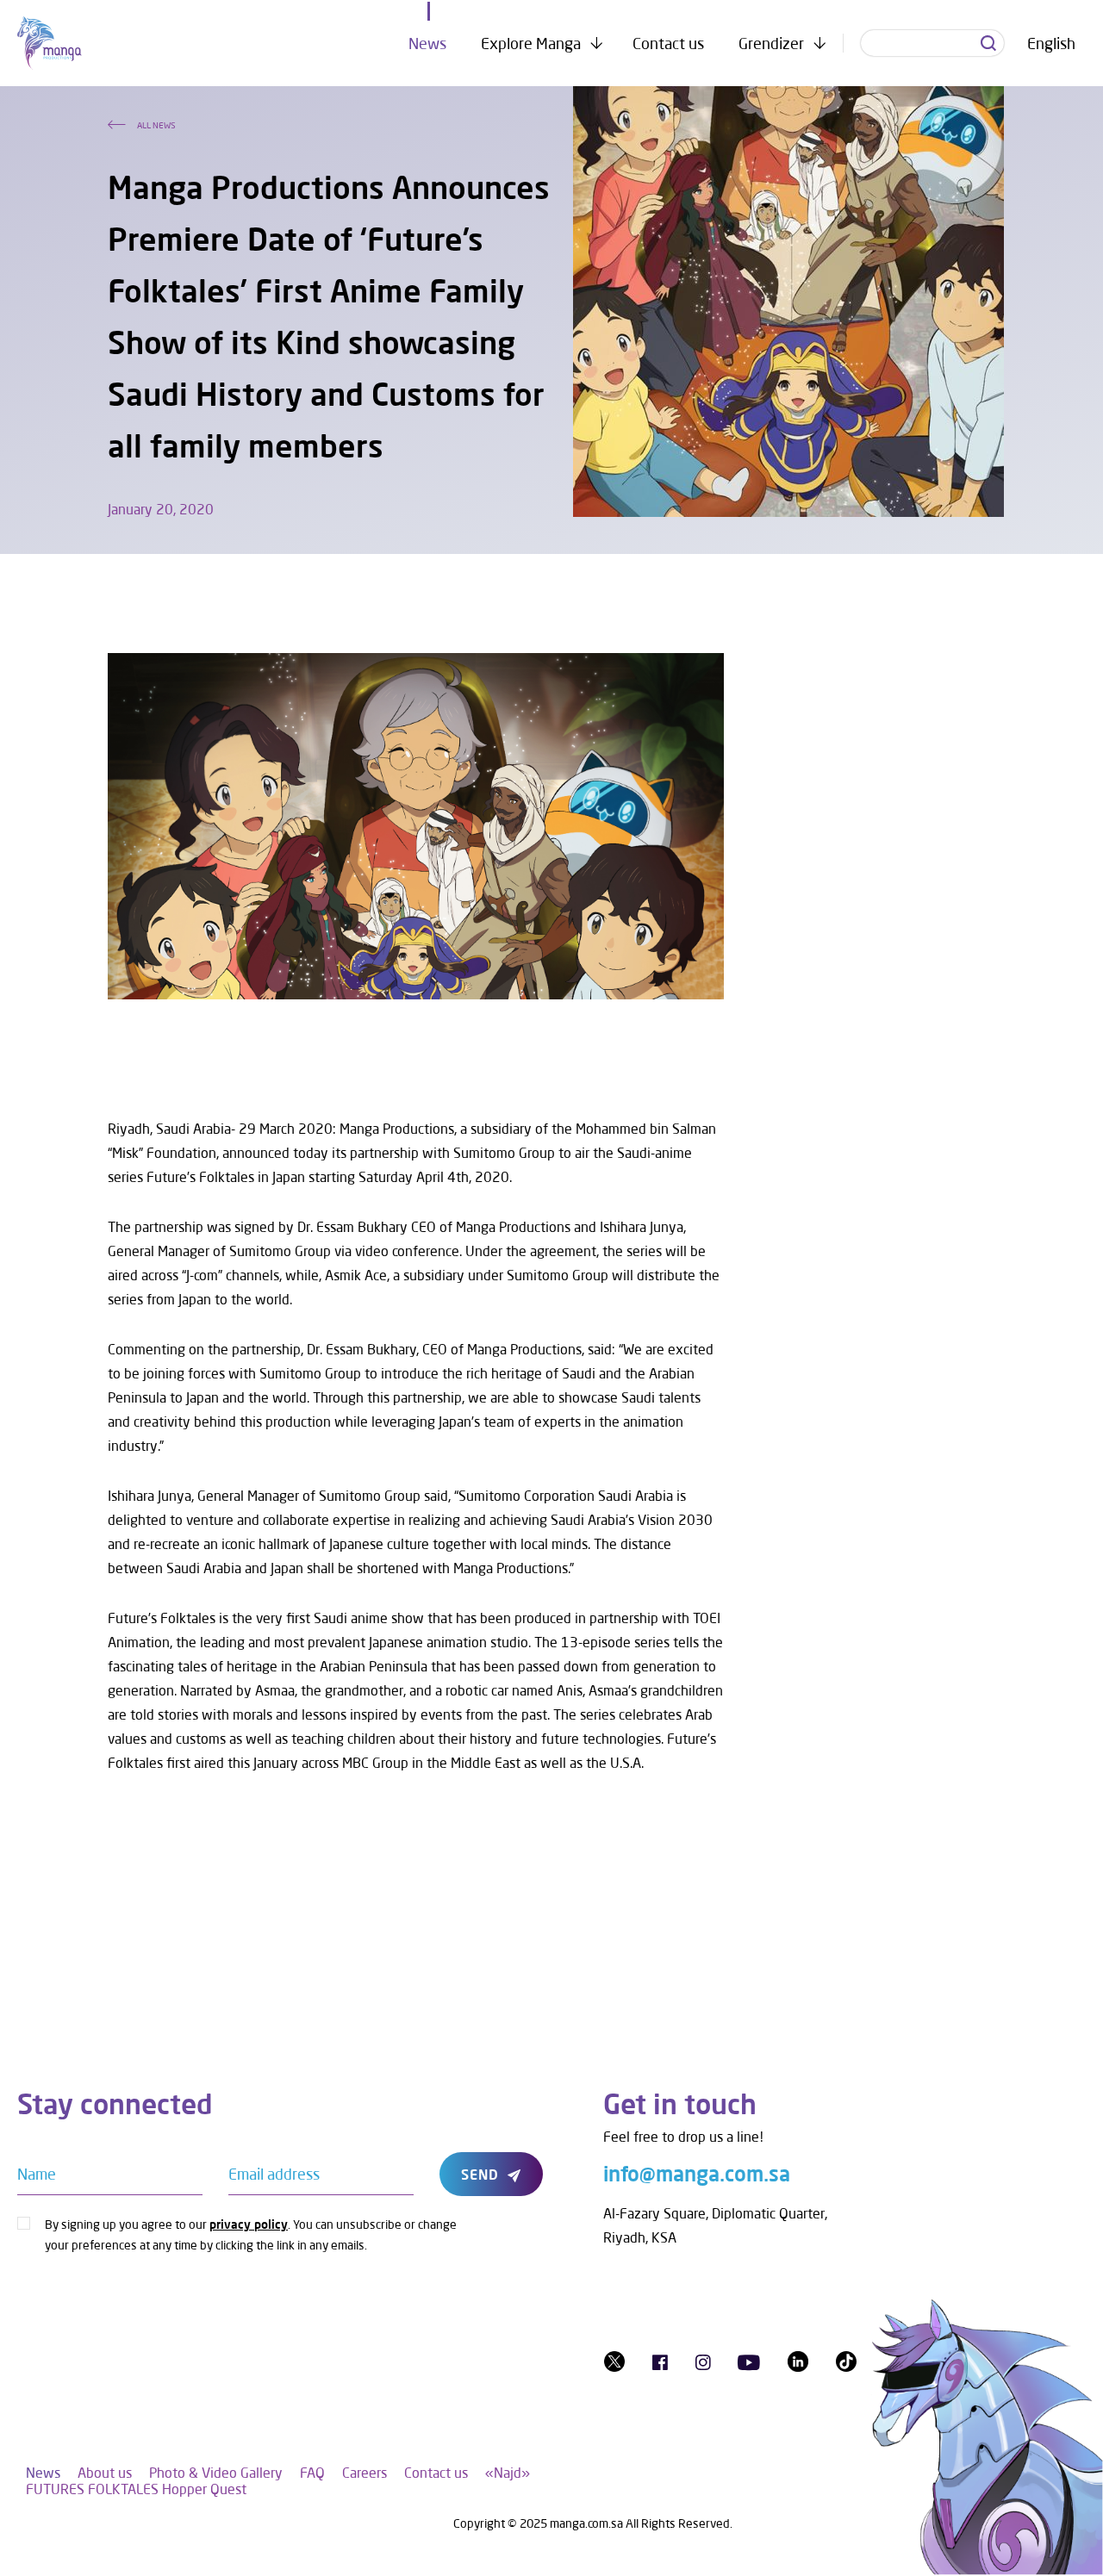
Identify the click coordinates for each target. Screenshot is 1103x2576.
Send (480, 2174)
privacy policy (249, 2224)
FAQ (312, 2472)
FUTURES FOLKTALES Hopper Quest (136, 2489)
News (427, 43)
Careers (365, 2472)
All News (156, 125)
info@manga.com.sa (697, 2173)
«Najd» (508, 2472)
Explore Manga (531, 43)
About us (105, 2472)
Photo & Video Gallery (216, 2472)
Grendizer (771, 43)
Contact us (668, 43)
